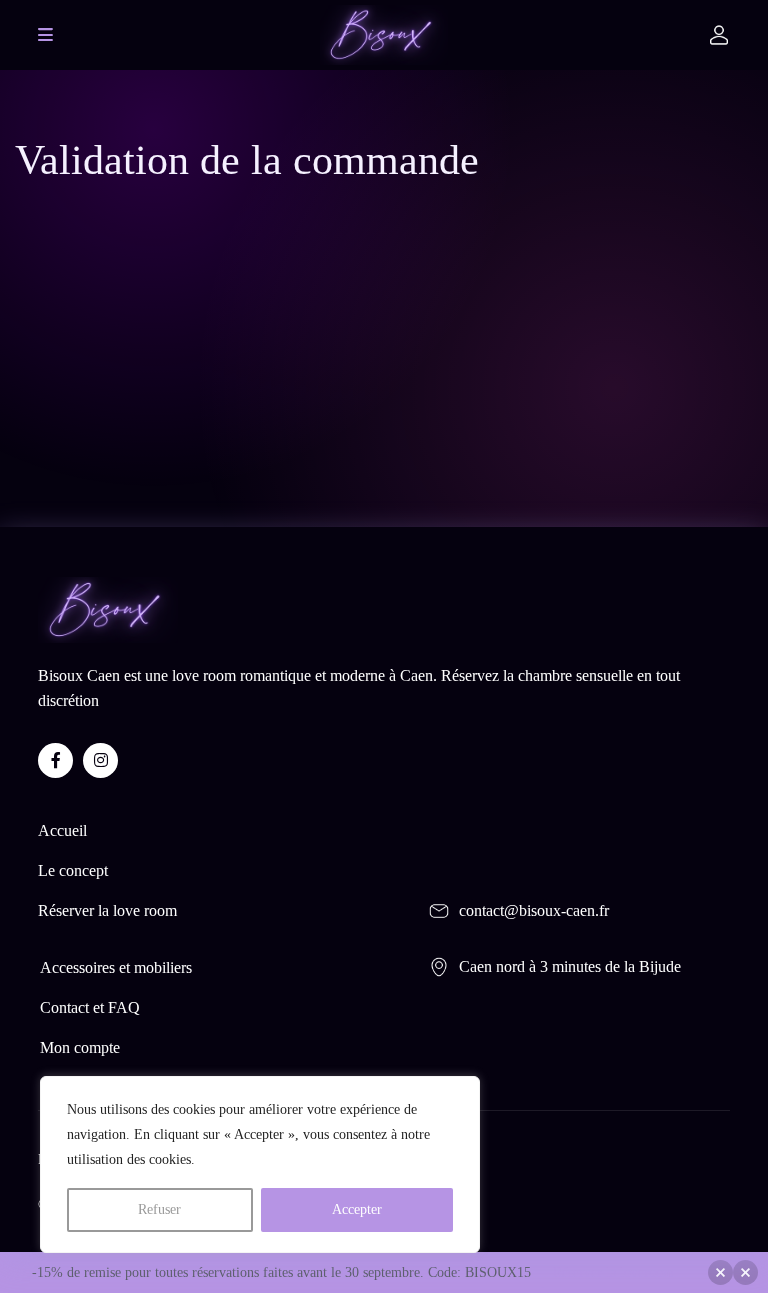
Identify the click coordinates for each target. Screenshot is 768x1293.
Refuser (159, 1209)
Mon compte (80, 1047)
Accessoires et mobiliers (116, 967)
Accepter (357, 1209)
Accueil (62, 830)
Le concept (73, 870)
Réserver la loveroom (613, 1272)
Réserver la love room (107, 910)
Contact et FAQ (90, 1007)
